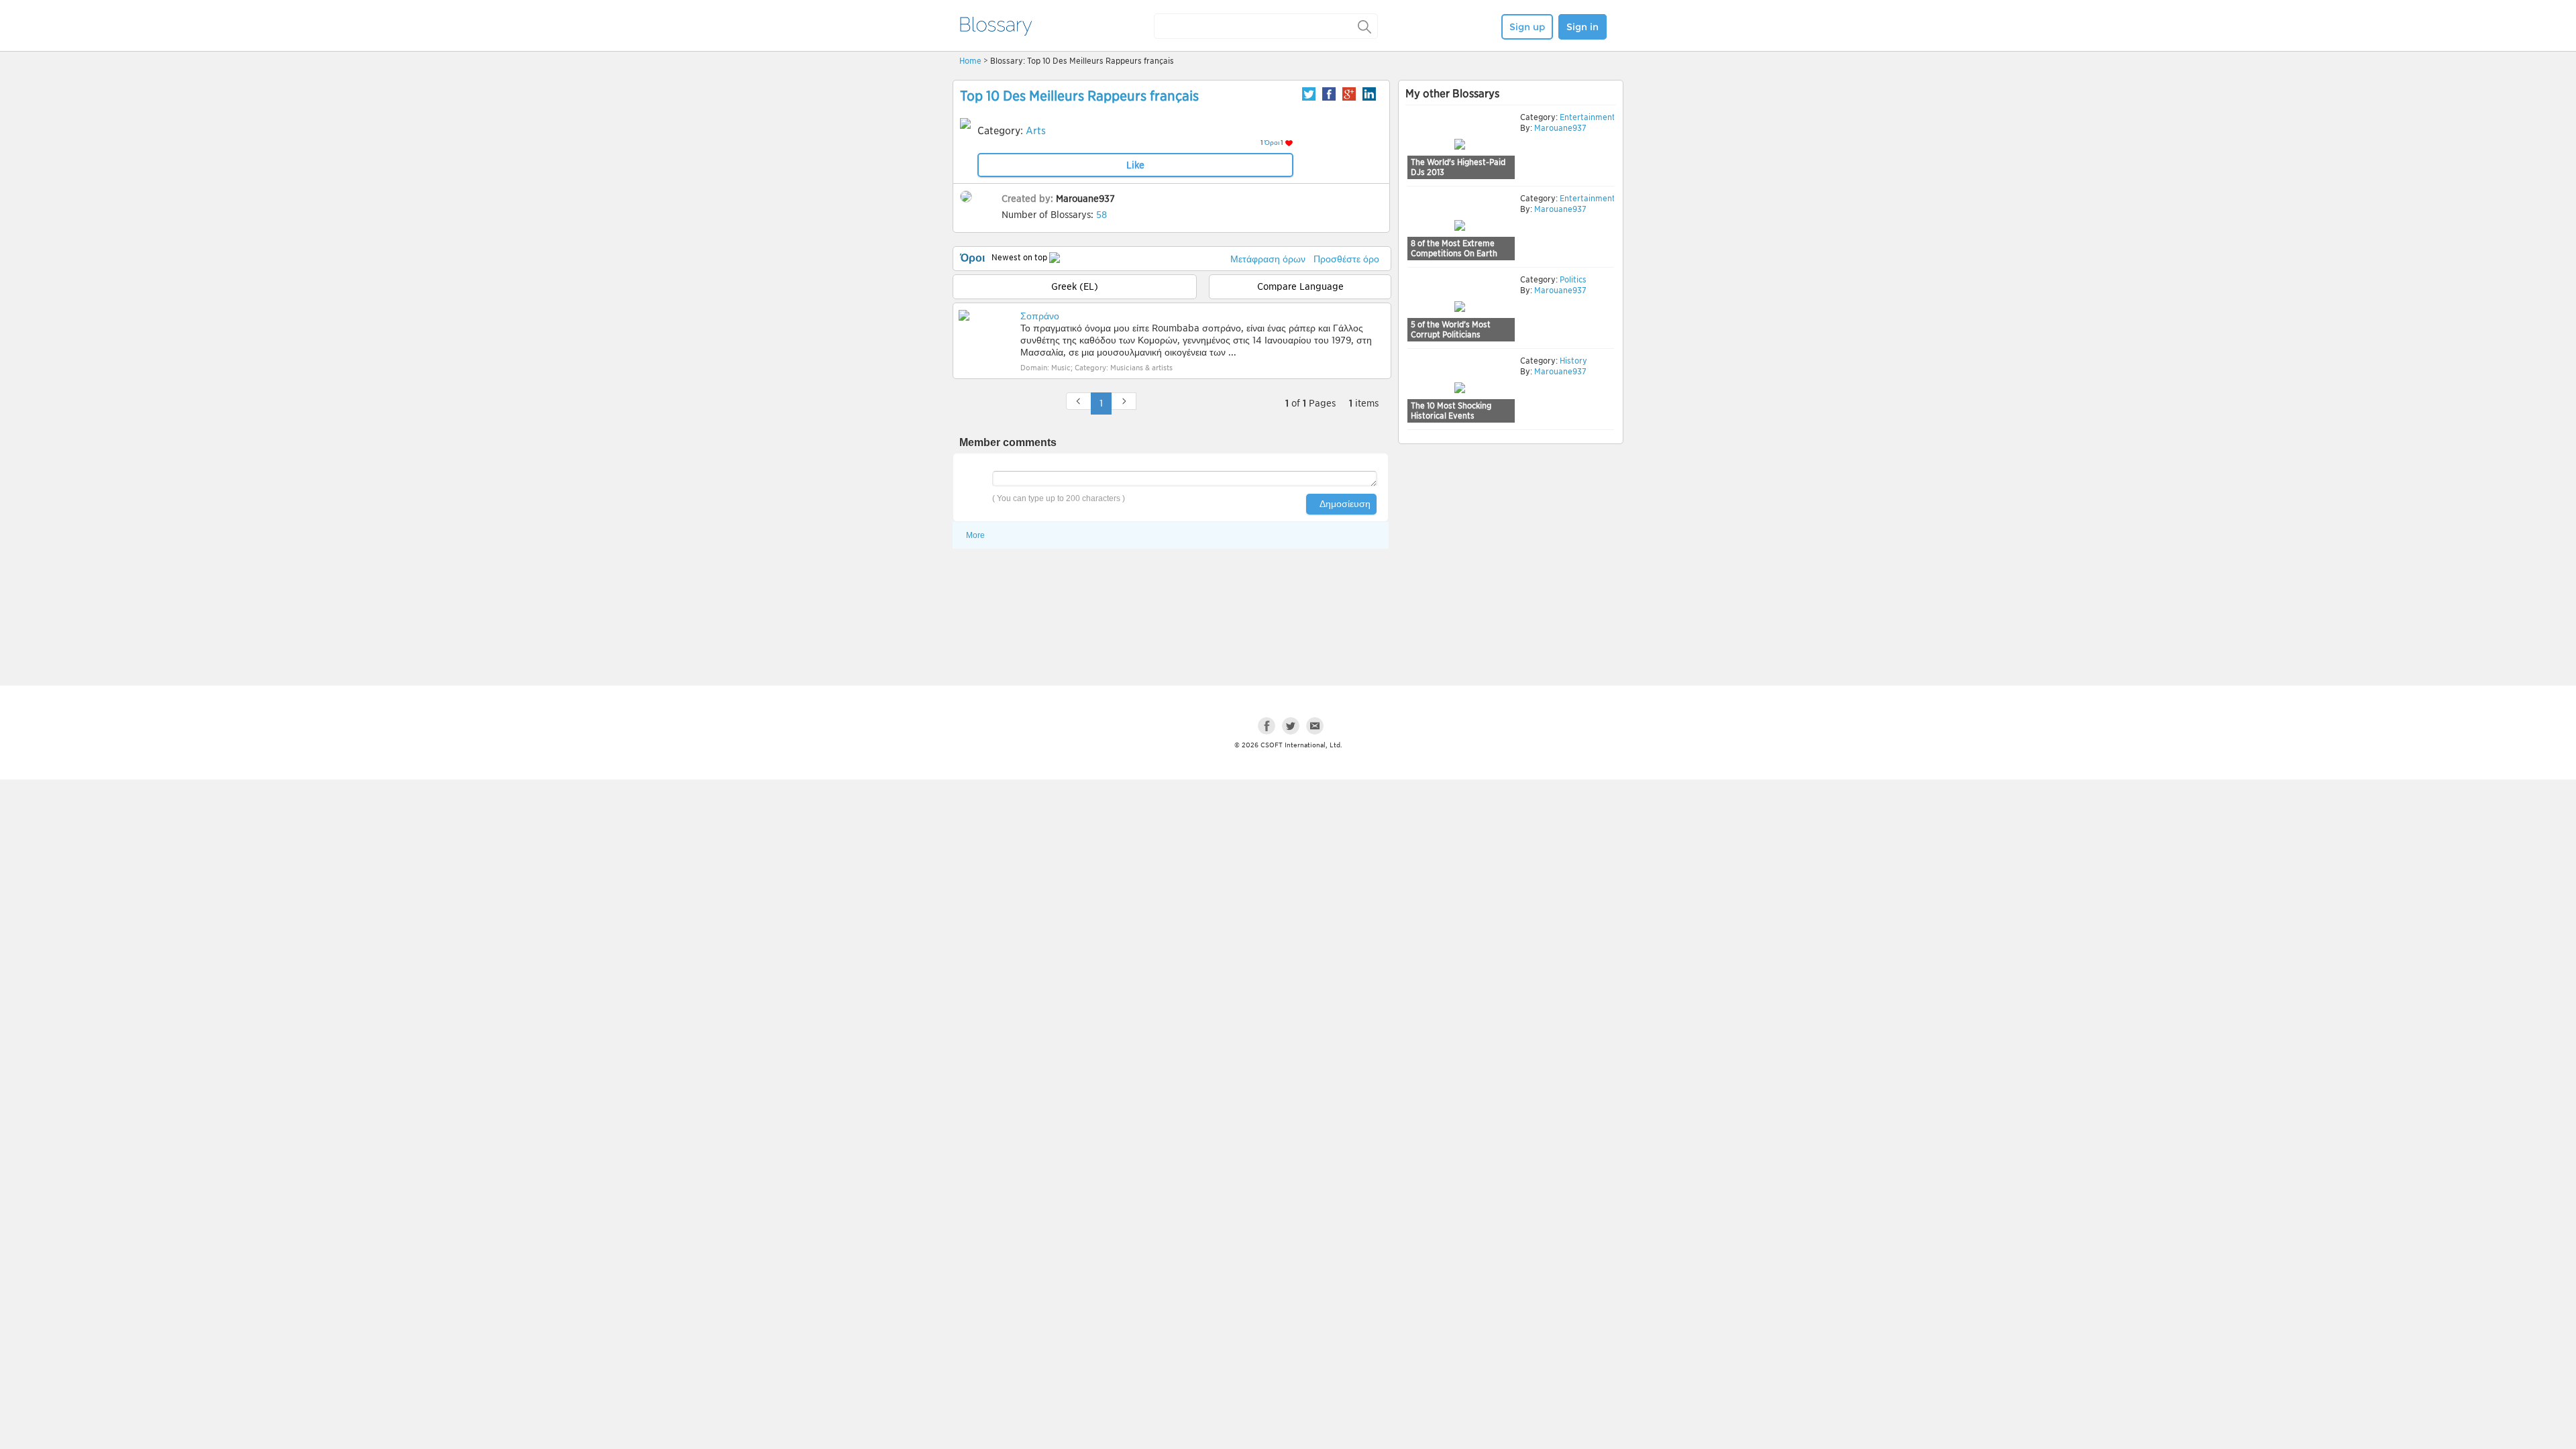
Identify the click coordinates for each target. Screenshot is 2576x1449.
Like (1135, 165)
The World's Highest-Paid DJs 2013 (1458, 167)
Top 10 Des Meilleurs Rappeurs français (1079, 96)
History (1572, 361)
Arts (1036, 131)
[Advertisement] (1511, 551)
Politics (1572, 279)
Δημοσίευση (1345, 504)
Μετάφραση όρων (1268, 259)
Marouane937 (1085, 199)
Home (970, 61)
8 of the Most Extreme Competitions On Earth (1454, 249)
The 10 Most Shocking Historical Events (1451, 411)
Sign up (1527, 27)
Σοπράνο (1040, 316)
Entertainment (1587, 117)
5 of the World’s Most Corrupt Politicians (1451, 330)
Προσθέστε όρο (1346, 259)
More (975, 535)
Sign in (1582, 27)
